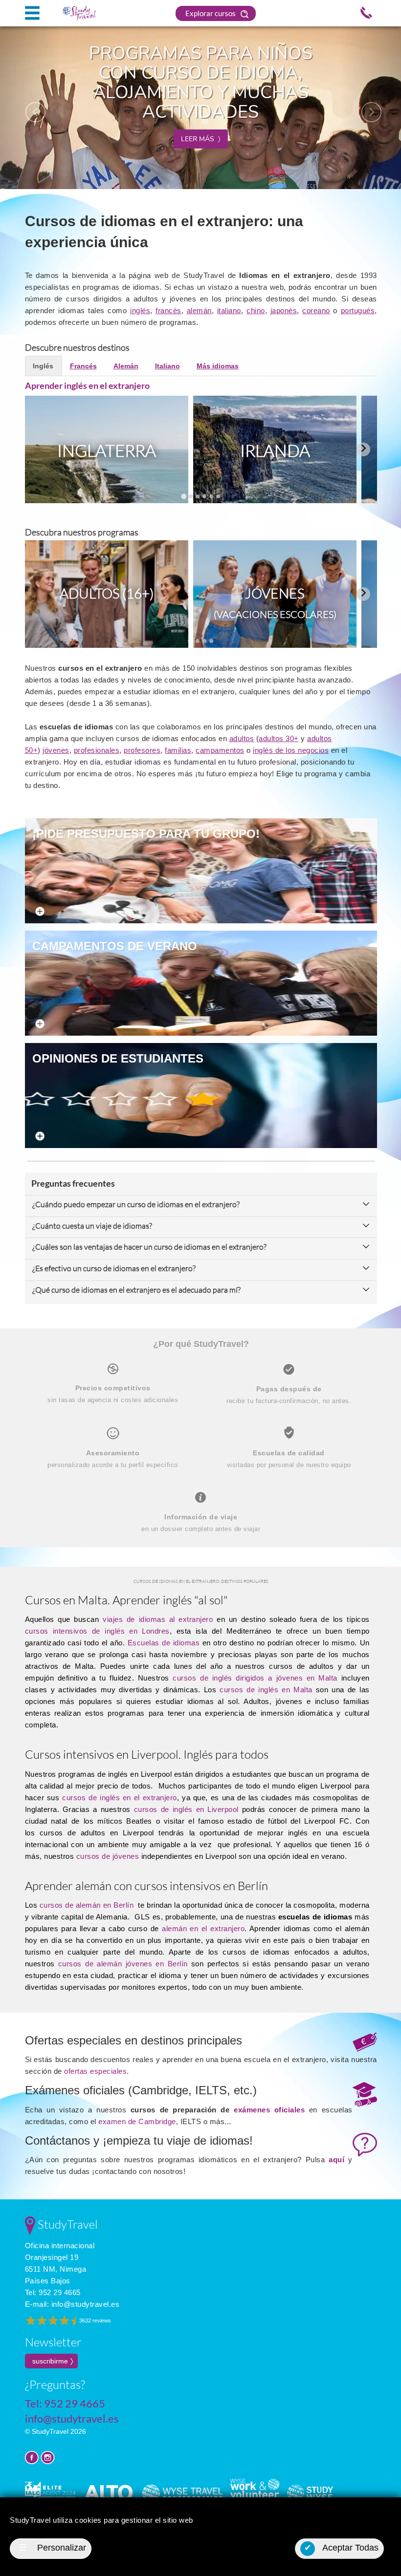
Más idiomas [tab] (218, 366)
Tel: (53, 2292)
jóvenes (56, 750)
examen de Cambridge (137, 2121)
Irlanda (275, 450)
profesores (142, 750)
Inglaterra (107, 450)
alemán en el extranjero (203, 1928)
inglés (140, 310)
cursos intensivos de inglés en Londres (97, 1631)
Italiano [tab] (167, 366)
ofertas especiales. (97, 2071)
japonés (284, 310)
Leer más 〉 (201, 139)
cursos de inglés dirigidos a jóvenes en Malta (255, 1678)
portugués (358, 310)
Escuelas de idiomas (164, 1643)
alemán (199, 310)
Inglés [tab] (43, 366)
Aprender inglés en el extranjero (87, 385)
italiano (229, 310)
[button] (30, 107)
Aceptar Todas (342, 2548)
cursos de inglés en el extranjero (119, 1798)
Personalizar (52, 2548)
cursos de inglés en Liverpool (186, 1809)
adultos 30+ (279, 738)
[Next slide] (363, 449)
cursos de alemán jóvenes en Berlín (123, 1964)
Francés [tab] (83, 366)
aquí (336, 2160)
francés (168, 310)
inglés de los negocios (291, 750)
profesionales (97, 750)
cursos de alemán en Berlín (87, 1905)
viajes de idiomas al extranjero (158, 1619)
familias (178, 750)
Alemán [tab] (126, 366)
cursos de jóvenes (108, 1856)
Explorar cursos (211, 13)
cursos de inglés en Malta (268, 1690)
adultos (242, 738)
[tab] (184, 496)
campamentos (220, 750)
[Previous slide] (39, 449)
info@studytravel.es (86, 2304)
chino (256, 310)
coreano (316, 310)
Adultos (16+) (107, 593)
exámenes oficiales (269, 2110)
